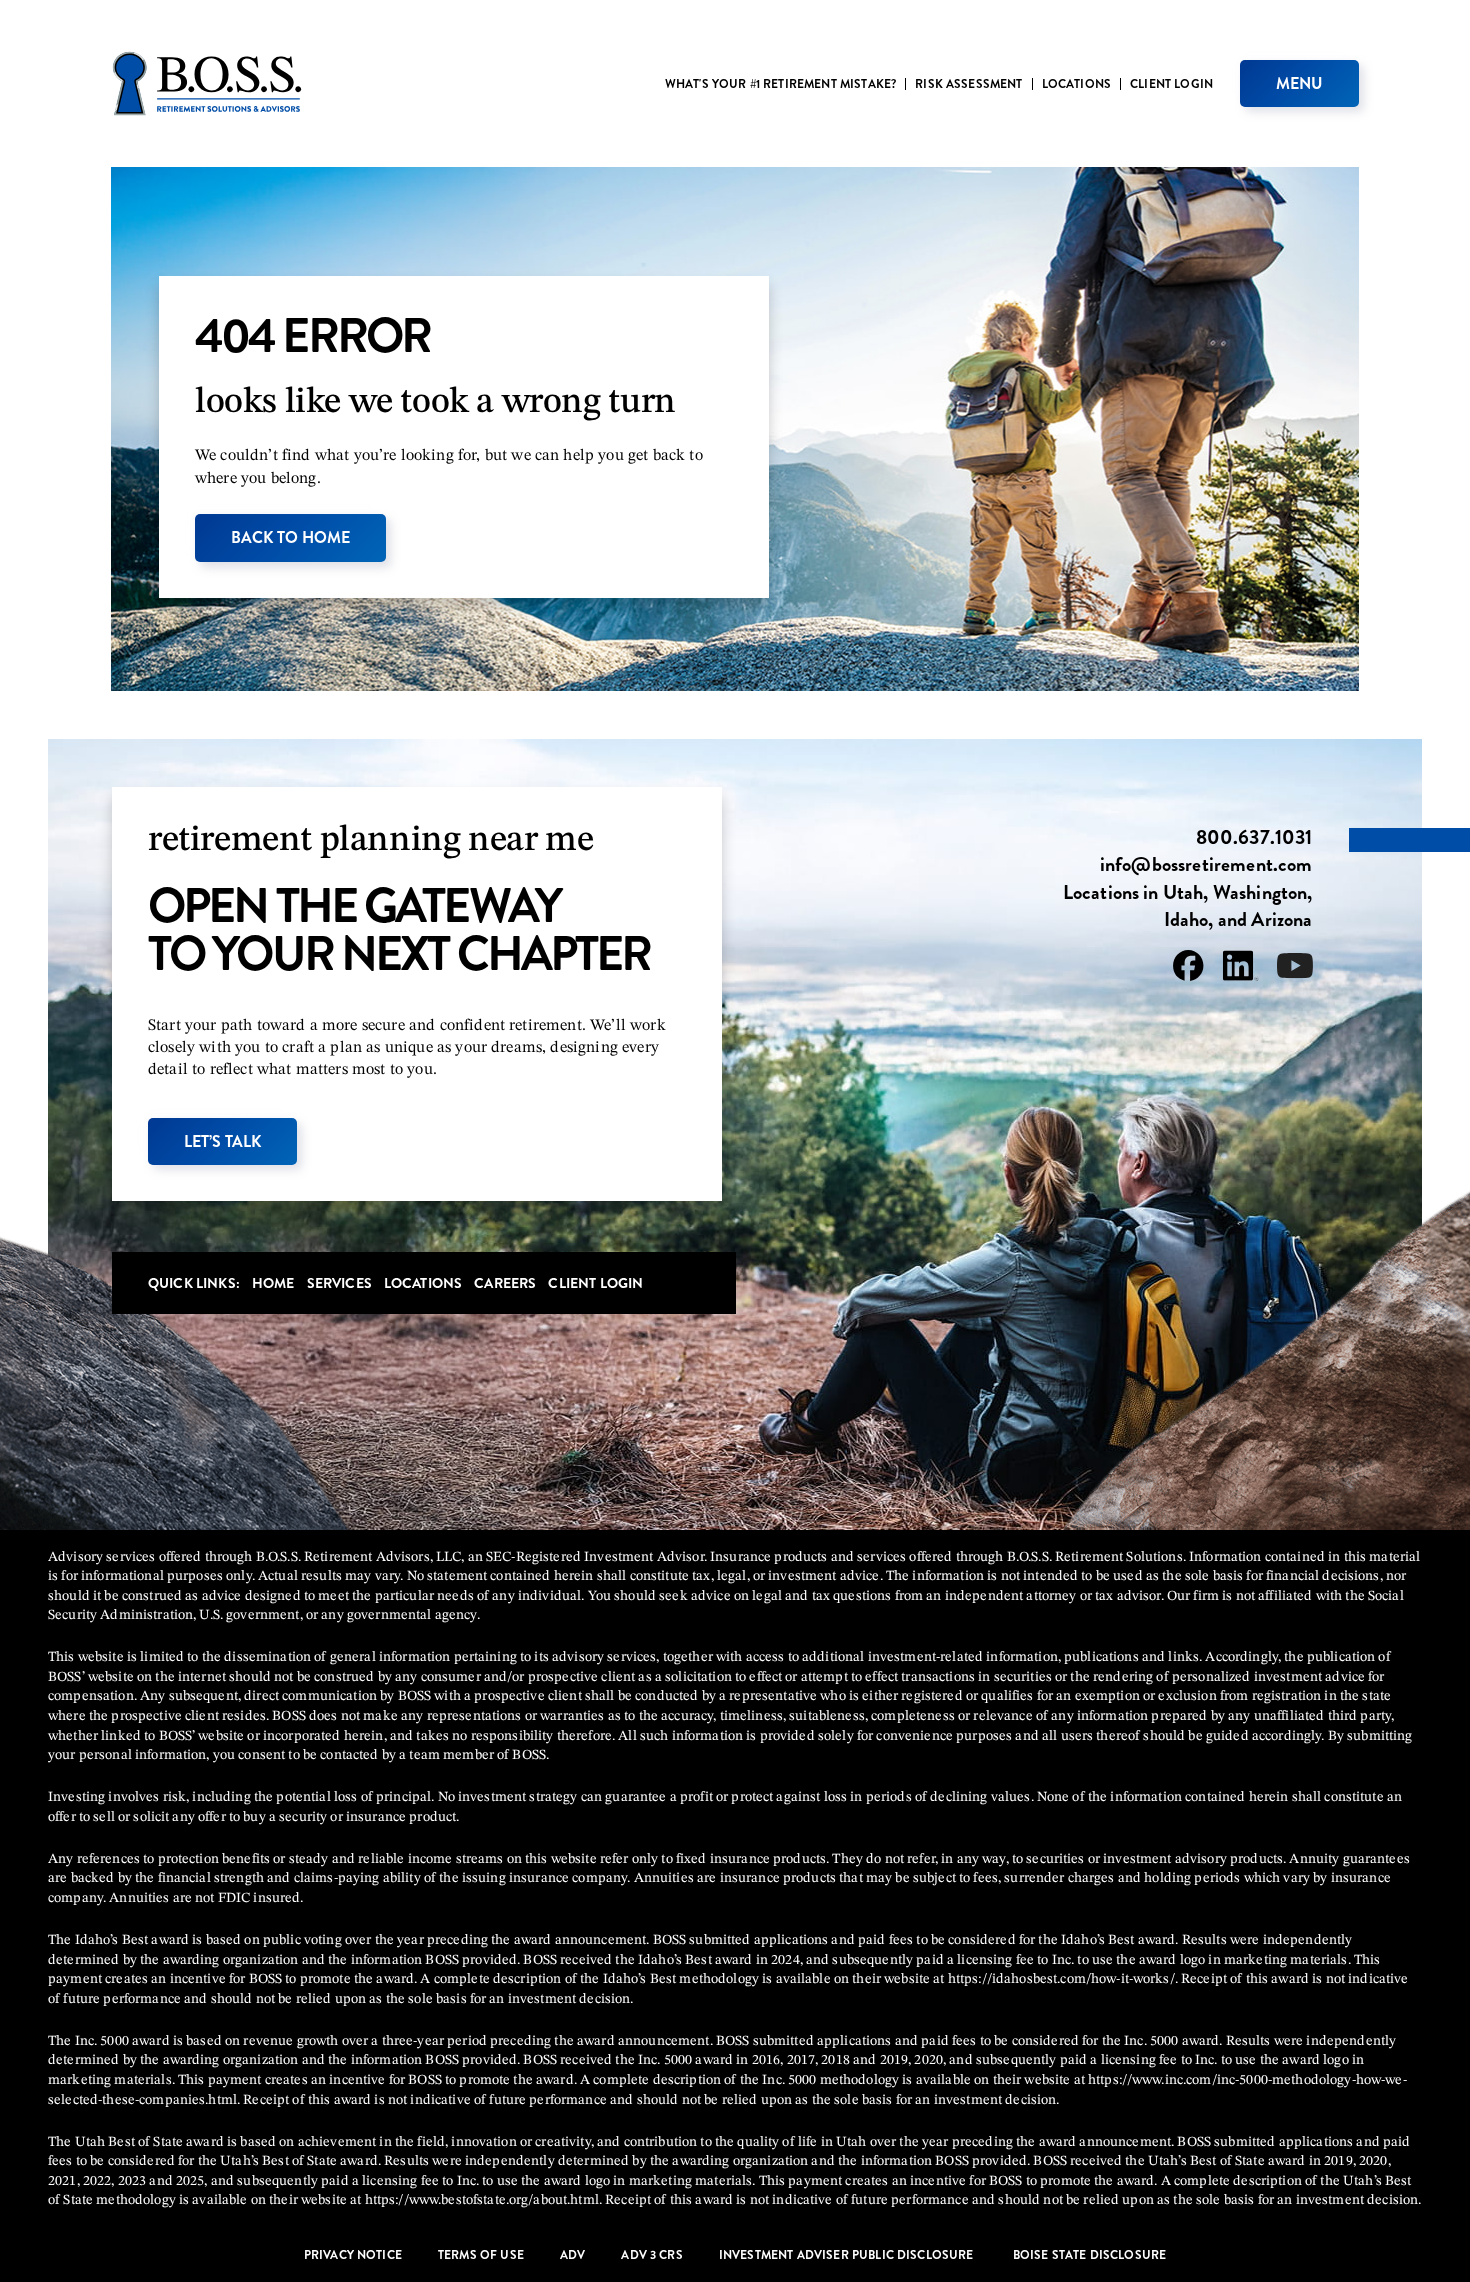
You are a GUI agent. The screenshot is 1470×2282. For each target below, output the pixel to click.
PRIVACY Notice (353, 2255)
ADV (572, 2255)
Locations (1076, 84)
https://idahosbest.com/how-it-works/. (1063, 1979)
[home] (207, 83)
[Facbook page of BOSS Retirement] (1188, 969)
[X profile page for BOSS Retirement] (1295, 969)
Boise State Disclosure (1090, 2255)
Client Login (1171, 84)
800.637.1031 (1254, 838)
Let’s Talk (222, 1141)
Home (273, 1283)
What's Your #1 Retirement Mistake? (780, 84)
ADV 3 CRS (651, 2255)
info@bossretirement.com (1206, 865)
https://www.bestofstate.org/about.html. (483, 2200)
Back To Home (290, 537)
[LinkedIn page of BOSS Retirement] (1240, 969)
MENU (1299, 83)
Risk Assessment (968, 84)
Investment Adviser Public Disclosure (848, 2255)
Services (339, 1283)
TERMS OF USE (481, 2255)
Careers (505, 1283)
